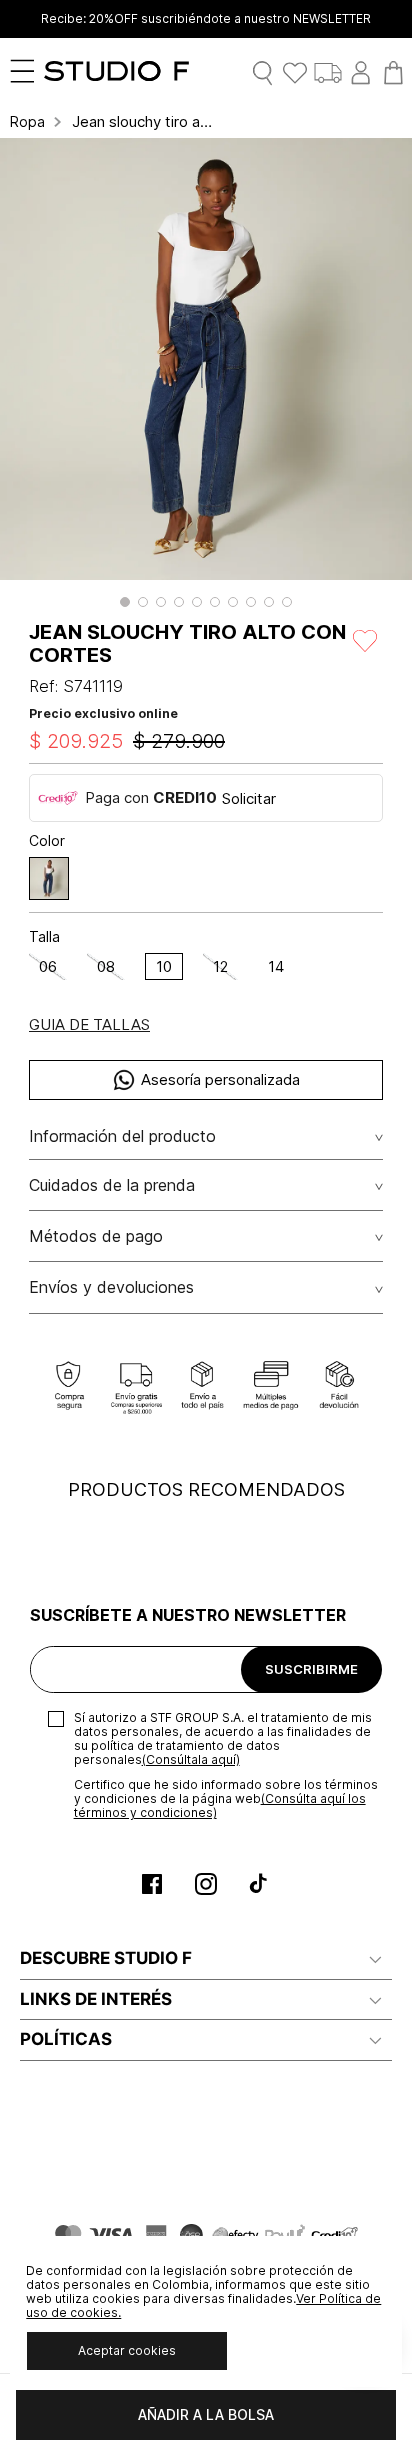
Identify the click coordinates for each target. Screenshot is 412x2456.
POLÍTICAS (66, 2039)
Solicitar (249, 798)
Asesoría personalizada (220, 1079)
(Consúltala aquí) (191, 1759)
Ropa (27, 122)
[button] (125, 602)
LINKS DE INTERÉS (96, 1999)
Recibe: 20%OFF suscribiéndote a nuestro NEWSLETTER (206, 19)
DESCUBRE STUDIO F (106, 1958)
